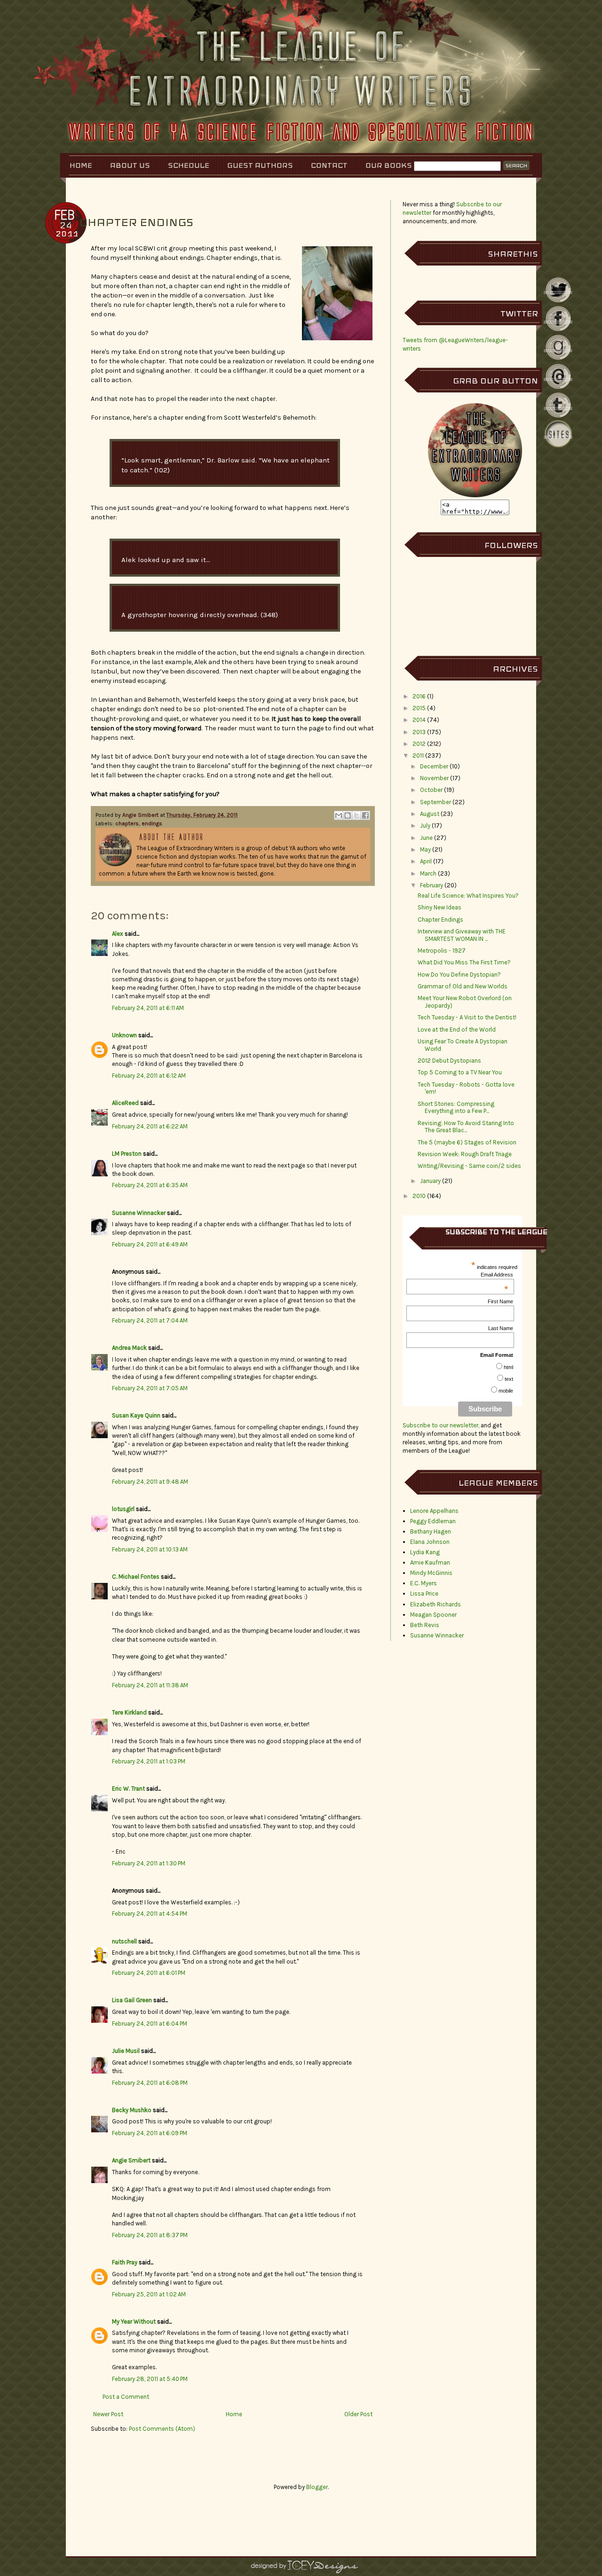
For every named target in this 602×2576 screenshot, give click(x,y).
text (509, 1379)
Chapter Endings (440, 920)
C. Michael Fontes (136, 1577)
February (432, 885)
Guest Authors (260, 165)
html (508, 1367)
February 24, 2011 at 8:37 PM (150, 2235)
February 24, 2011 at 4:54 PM (150, 1914)
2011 (418, 756)
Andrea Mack (129, 1348)
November (434, 778)
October (431, 790)
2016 (419, 696)
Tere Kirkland (129, 1712)
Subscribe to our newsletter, (442, 1425)
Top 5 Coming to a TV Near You (460, 1072)
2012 (419, 744)
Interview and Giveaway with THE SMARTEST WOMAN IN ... (462, 935)
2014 (419, 720)
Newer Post (108, 2414)
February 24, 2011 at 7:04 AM (150, 1320)
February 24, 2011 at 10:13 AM (150, 1549)
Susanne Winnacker (139, 1213)
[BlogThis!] (348, 815)
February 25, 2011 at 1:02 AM (149, 2294)
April (426, 861)
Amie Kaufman (430, 1562)
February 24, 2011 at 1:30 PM (149, 1863)
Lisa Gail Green (132, 2000)
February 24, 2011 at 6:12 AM (149, 1076)
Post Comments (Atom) (162, 2429)
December (434, 766)
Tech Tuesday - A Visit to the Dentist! (467, 1017)
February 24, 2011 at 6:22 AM (150, 1126)
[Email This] (339, 815)
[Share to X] (356, 815)
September (436, 802)
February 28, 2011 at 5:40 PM (150, 2379)
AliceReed (125, 1103)
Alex (118, 934)
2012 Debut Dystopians (449, 1061)
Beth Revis (425, 1625)
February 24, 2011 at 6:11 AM (148, 1008)
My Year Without (134, 2322)
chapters (127, 823)
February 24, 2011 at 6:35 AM (150, 1185)
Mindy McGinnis (431, 1573)
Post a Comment (126, 2397)
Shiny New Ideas (440, 907)
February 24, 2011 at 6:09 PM (150, 2133)
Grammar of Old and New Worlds (463, 986)
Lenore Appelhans (434, 1511)
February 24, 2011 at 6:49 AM (150, 1244)
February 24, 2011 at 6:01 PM (149, 1973)
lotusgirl (123, 1509)
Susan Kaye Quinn (136, 1415)
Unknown (124, 1035)
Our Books (389, 165)
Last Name (501, 1328)
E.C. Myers (424, 1583)
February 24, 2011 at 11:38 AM (150, 1685)
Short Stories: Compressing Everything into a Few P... (456, 1108)
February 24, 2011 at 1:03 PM (149, 1761)
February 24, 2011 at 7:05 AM (150, 1388)
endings (152, 823)
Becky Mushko (132, 2110)
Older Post (358, 2414)
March (428, 873)
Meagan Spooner (433, 1615)
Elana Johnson (430, 1542)
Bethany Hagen (431, 1531)
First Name (500, 1301)
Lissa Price (424, 1593)
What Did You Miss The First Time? (464, 962)
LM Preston (127, 1154)
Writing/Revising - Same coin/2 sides (469, 1166)
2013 (419, 732)
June (426, 838)
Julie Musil (126, 2051)
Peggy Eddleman (433, 1521)
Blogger (317, 2487)
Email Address (497, 1275)
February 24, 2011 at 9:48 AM (150, 1482)
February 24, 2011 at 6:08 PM (150, 2083)
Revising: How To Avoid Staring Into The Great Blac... (466, 1127)
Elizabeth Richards (436, 1604)
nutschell (124, 1941)
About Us (130, 165)
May (425, 850)
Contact (329, 165)
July (425, 826)
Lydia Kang (425, 1552)
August (430, 814)
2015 (419, 708)
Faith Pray (125, 2262)
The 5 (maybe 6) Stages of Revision (467, 1142)
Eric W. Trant (128, 1789)
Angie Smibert (141, 815)
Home (81, 165)
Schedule (189, 165)
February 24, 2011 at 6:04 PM (150, 2024)
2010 (419, 1196)
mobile (506, 1391)
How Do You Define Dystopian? (459, 975)
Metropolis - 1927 (442, 951)
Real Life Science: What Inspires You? (468, 896)
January (430, 1181)
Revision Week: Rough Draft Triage (465, 1154)
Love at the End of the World (457, 1030)
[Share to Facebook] (365, 815)
